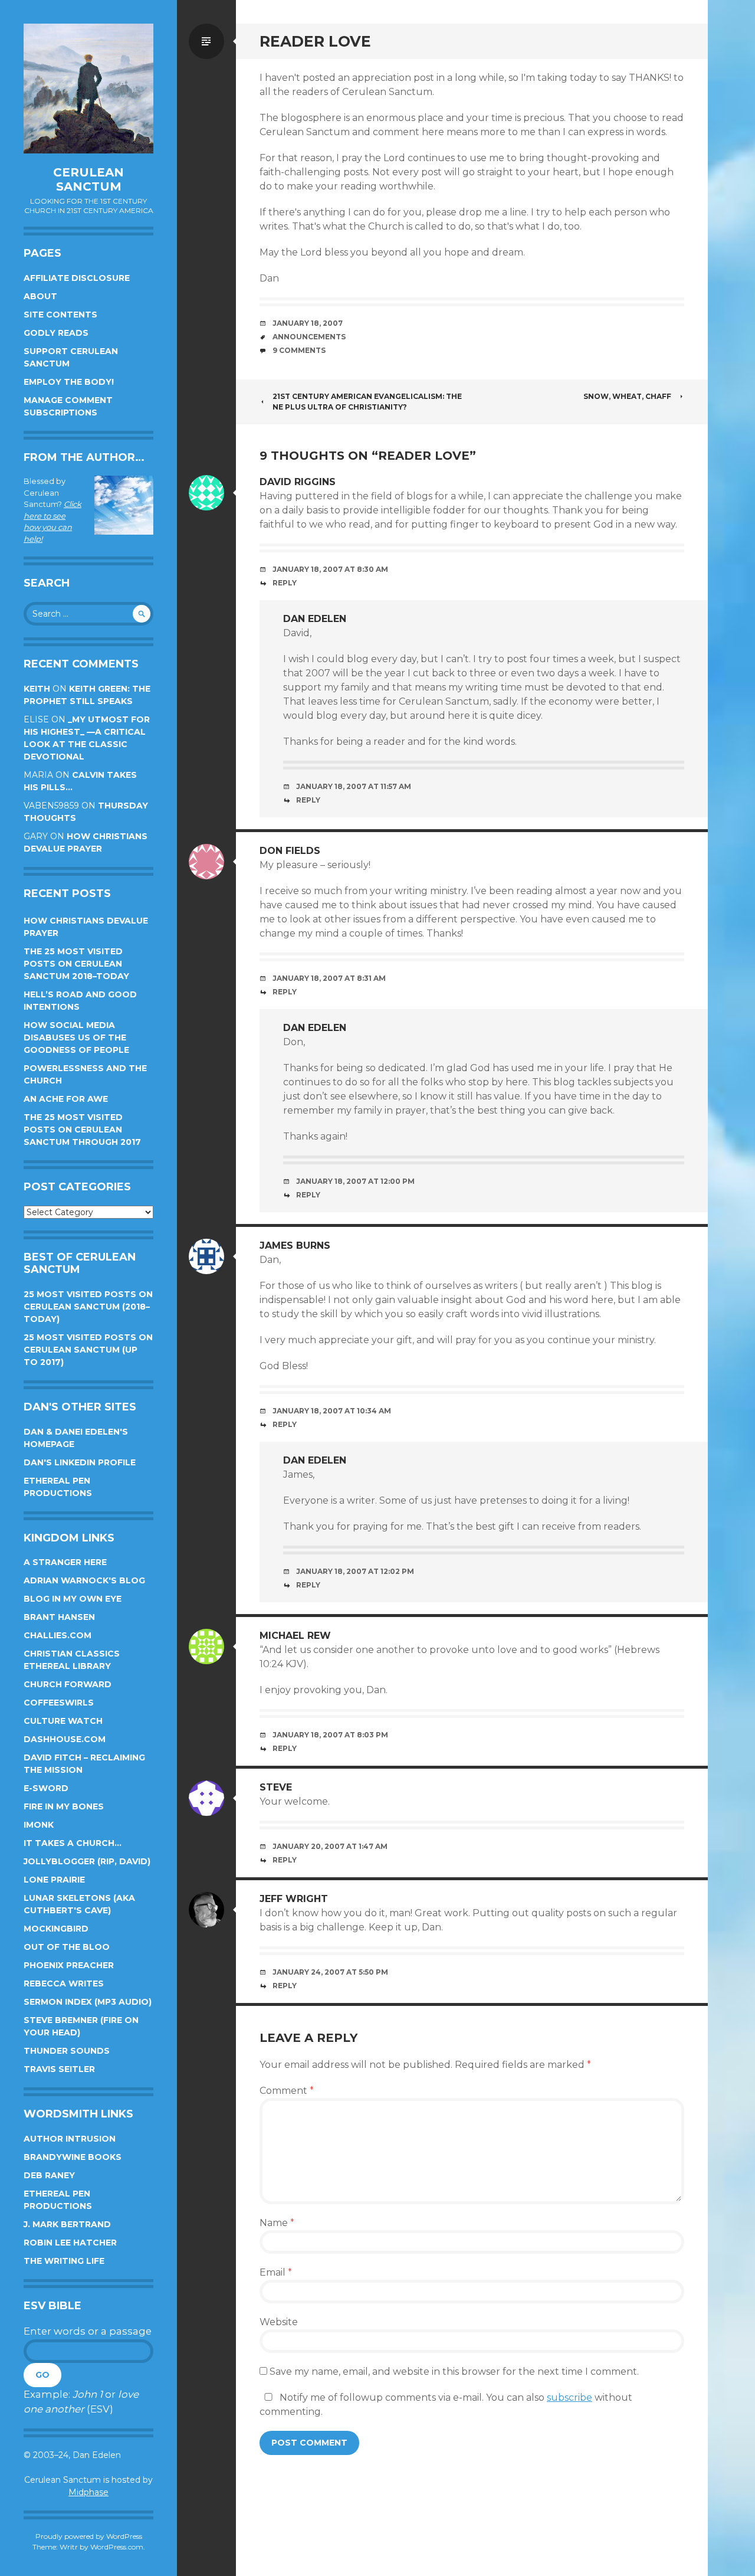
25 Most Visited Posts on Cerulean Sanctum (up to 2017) (88, 1350)
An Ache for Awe (66, 1099)
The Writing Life (64, 2261)
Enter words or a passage (88, 2331)
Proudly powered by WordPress (89, 2536)
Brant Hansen (59, 1617)
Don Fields (290, 851)
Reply (285, 583)
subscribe (569, 2397)
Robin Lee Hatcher (70, 2243)
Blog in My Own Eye (73, 1599)
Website (279, 2322)
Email (276, 2272)
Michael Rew (295, 1636)
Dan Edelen (315, 619)
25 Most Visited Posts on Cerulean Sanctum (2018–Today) (88, 1307)
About (40, 296)
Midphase (88, 2492)
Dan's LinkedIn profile (80, 1462)
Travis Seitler (59, 2069)
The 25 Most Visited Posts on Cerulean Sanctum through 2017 (82, 1130)
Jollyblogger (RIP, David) (87, 1861)
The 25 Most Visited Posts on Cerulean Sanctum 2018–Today (76, 964)
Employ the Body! (69, 382)
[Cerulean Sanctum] (88, 89)
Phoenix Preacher (69, 1965)
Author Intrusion (70, 2139)
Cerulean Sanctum (88, 179)
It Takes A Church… (73, 1843)
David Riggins (298, 482)
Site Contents (60, 315)
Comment (287, 2091)
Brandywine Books (73, 2157)
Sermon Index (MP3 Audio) (88, 2002)
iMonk (39, 1825)
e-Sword (46, 1788)
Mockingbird (56, 1929)
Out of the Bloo (67, 1947)
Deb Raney (49, 2175)
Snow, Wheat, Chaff (627, 396)
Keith (37, 689)
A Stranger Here (65, 1562)
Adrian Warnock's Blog (84, 1580)
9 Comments (299, 350)
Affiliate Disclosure (77, 278)
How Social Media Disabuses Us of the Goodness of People (76, 1037)
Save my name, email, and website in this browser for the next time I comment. (454, 2372)
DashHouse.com (65, 1739)
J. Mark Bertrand (67, 2224)
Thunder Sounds (67, 2051)
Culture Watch (63, 1721)
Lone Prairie (54, 1880)
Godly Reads (56, 333)
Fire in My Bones (64, 1806)
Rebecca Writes (64, 1983)
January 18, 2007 (308, 323)
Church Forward (68, 1684)
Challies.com (58, 1635)
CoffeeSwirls (59, 1703)
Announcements (309, 337)
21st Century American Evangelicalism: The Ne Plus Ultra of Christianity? (367, 402)
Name (277, 2223)
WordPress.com (117, 2547)
